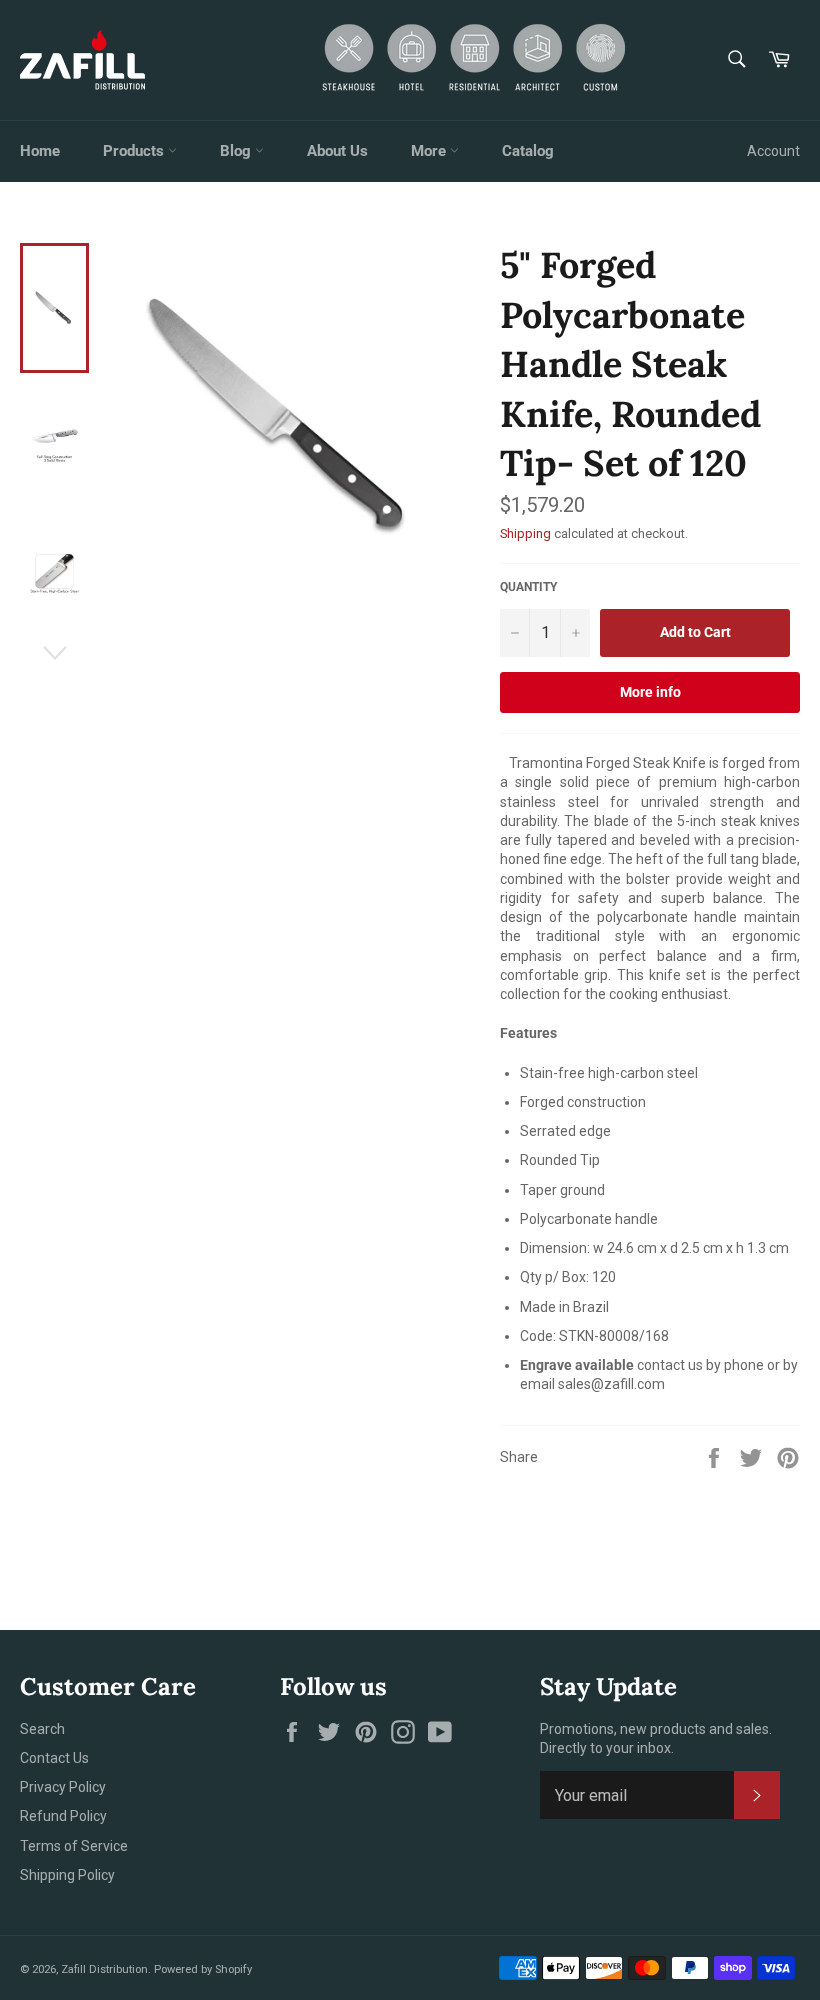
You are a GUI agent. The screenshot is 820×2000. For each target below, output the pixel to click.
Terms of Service (74, 1846)
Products (135, 151)
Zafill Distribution (104, 1969)
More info (650, 692)
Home (40, 151)
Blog (237, 151)
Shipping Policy (67, 1875)
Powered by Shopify (203, 1969)
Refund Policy (63, 1816)
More (430, 151)
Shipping (525, 533)
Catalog (528, 151)
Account (773, 151)
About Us (337, 151)
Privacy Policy (63, 1787)
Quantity (528, 587)
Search (42, 1729)
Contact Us (54, 1758)
